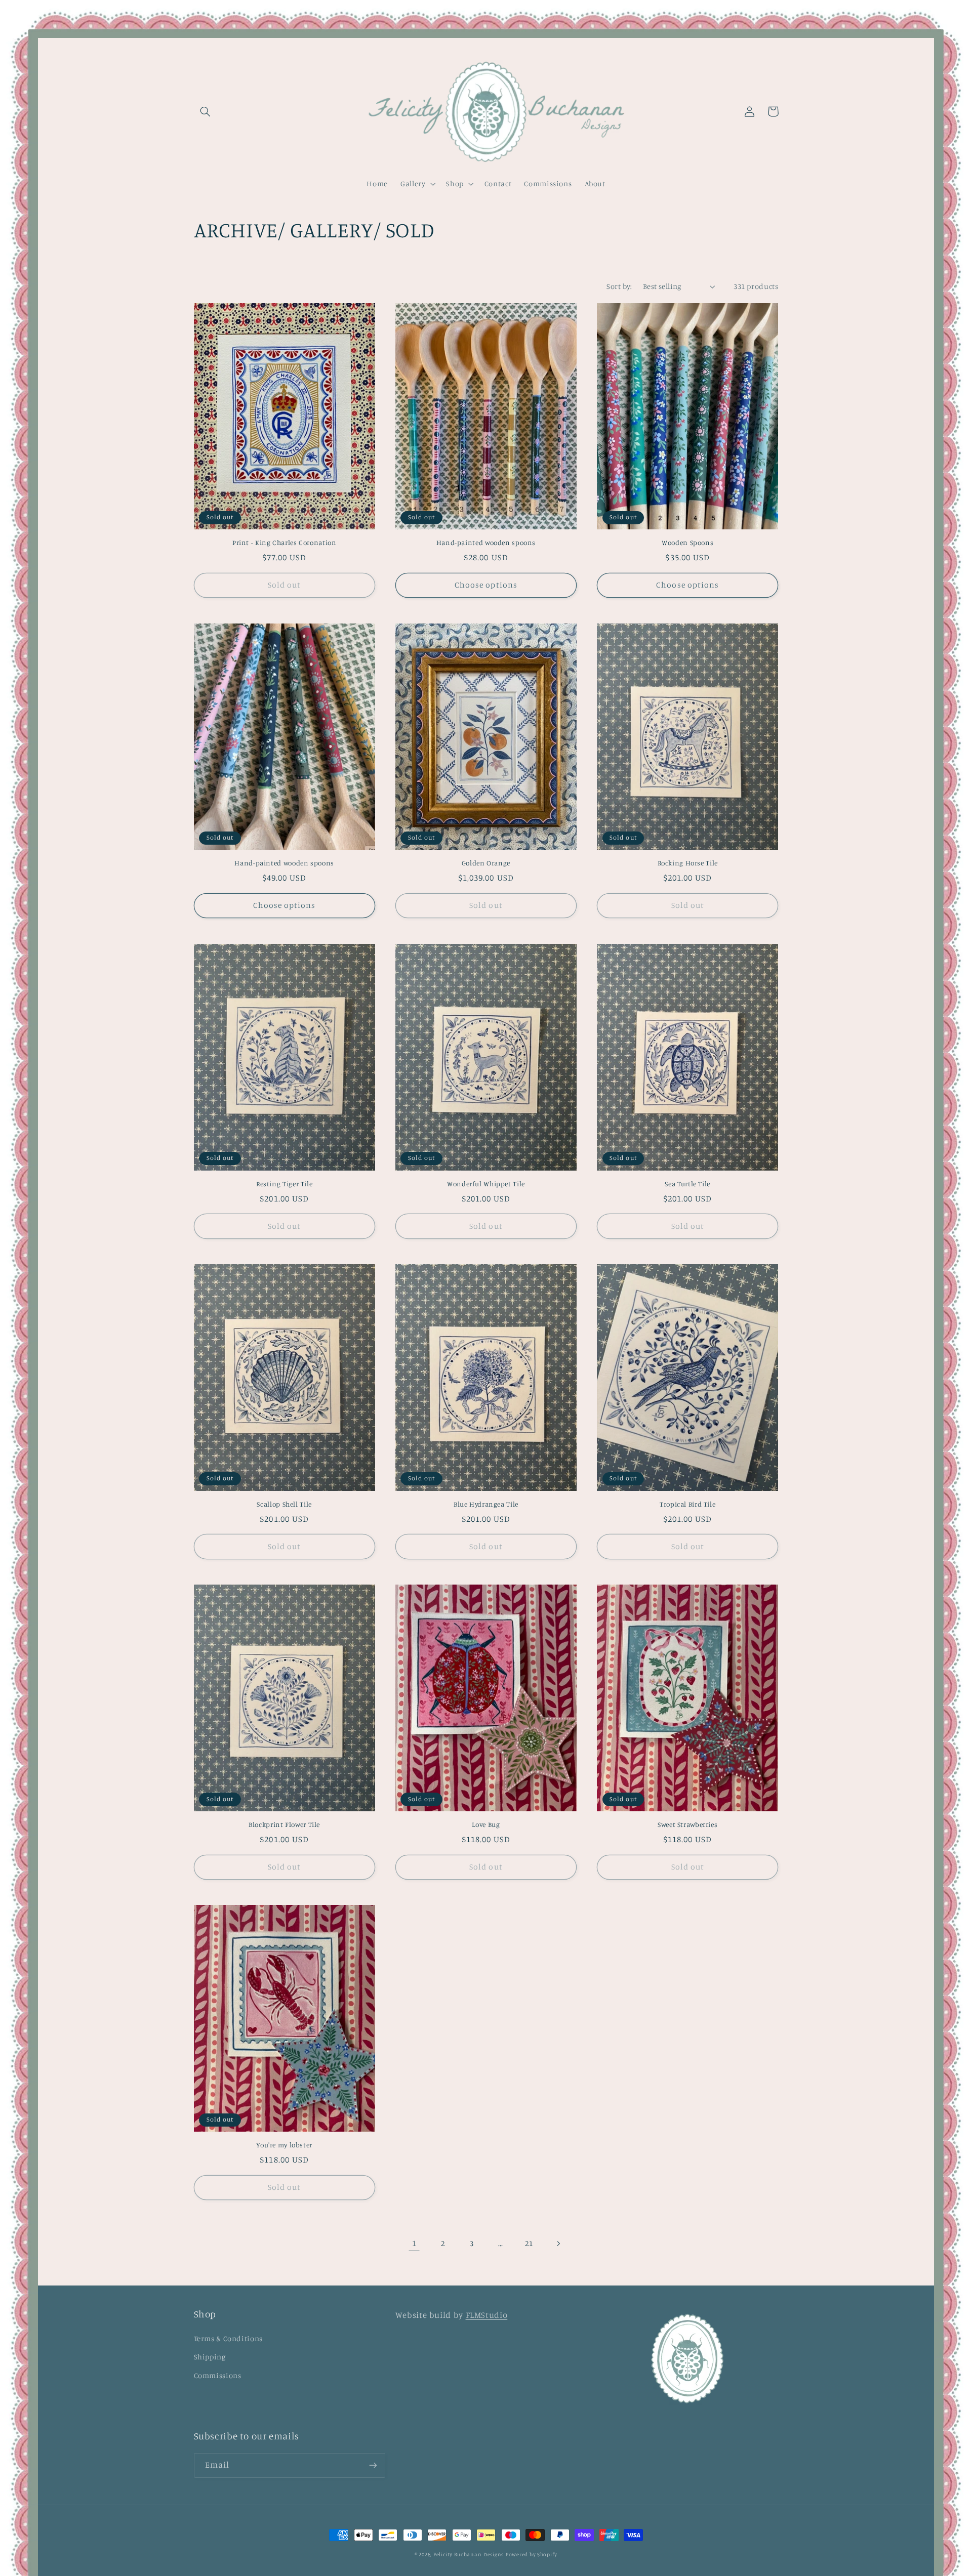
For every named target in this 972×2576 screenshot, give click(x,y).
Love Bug (486, 1824)
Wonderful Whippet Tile (486, 1184)
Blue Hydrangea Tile (486, 1504)
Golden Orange (486, 863)
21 (529, 2243)
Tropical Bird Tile (687, 1504)
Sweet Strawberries (687, 1824)
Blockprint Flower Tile (284, 1824)
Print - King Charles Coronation (285, 543)
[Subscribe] (373, 2465)
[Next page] (558, 2243)
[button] (206, 111)
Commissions (218, 2375)
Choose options (486, 585)
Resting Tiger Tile (284, 1184)
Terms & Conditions (228, 2338)
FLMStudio (487, 2315)
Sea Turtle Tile (687, 1184)
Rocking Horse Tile (688, 863)
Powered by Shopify (532, 2554)
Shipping (210, 2357)
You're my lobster (284, 2145)
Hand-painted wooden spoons (486, 543)
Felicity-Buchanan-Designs (469, 2554)
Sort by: (619, 286)
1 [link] (414, 2243)
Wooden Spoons (687, 543)
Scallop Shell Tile (284, 1504)
